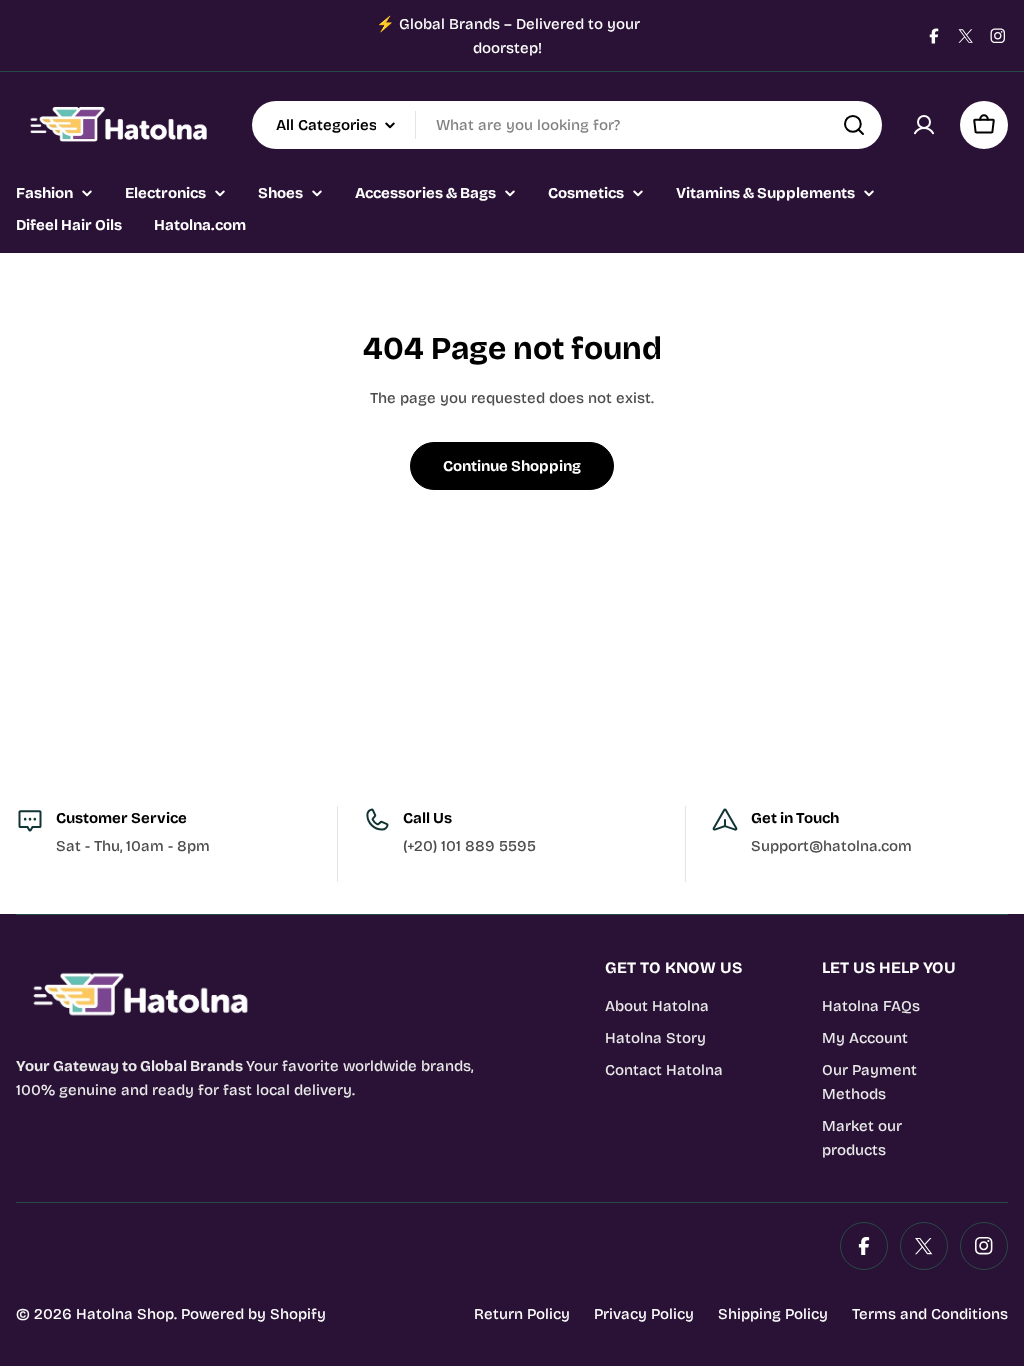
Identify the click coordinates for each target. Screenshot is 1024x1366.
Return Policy (522, 1314)
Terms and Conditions (930, 1314)
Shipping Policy (773, 1314)
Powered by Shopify (253, 1314)
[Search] (854, 125)
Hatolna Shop (125, 1314)
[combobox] (567, 125)
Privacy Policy (644, 1314)
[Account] (924, 125)
